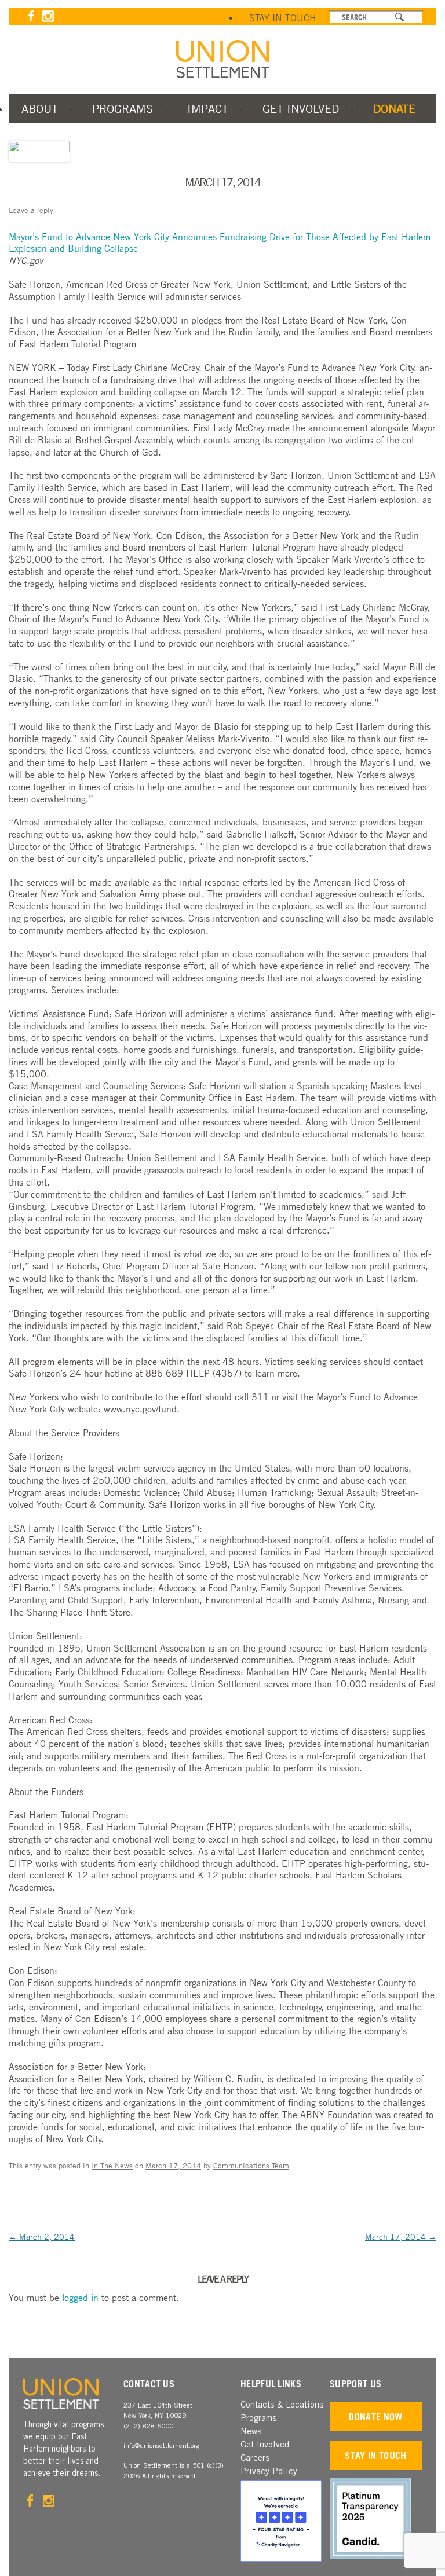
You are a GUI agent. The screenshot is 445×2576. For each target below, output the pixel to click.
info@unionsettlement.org (161, 2446)
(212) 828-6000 (148, 2427)
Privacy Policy (269, 2472)
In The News (112, 2166)
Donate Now (375, 2417)
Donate (394, 109)
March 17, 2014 (401, 2236)
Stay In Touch (283, 18)
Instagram (48, 16)
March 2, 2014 (42, 2236)
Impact (208, 109)
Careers (255, 2459)
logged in (80, 2298)
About (40, 109)
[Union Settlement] (222, 59)
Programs (123, 109)
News (251, 2432)
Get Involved (301, 109)
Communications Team (251, 2166)
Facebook (31, 16)
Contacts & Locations (282, 2406)
